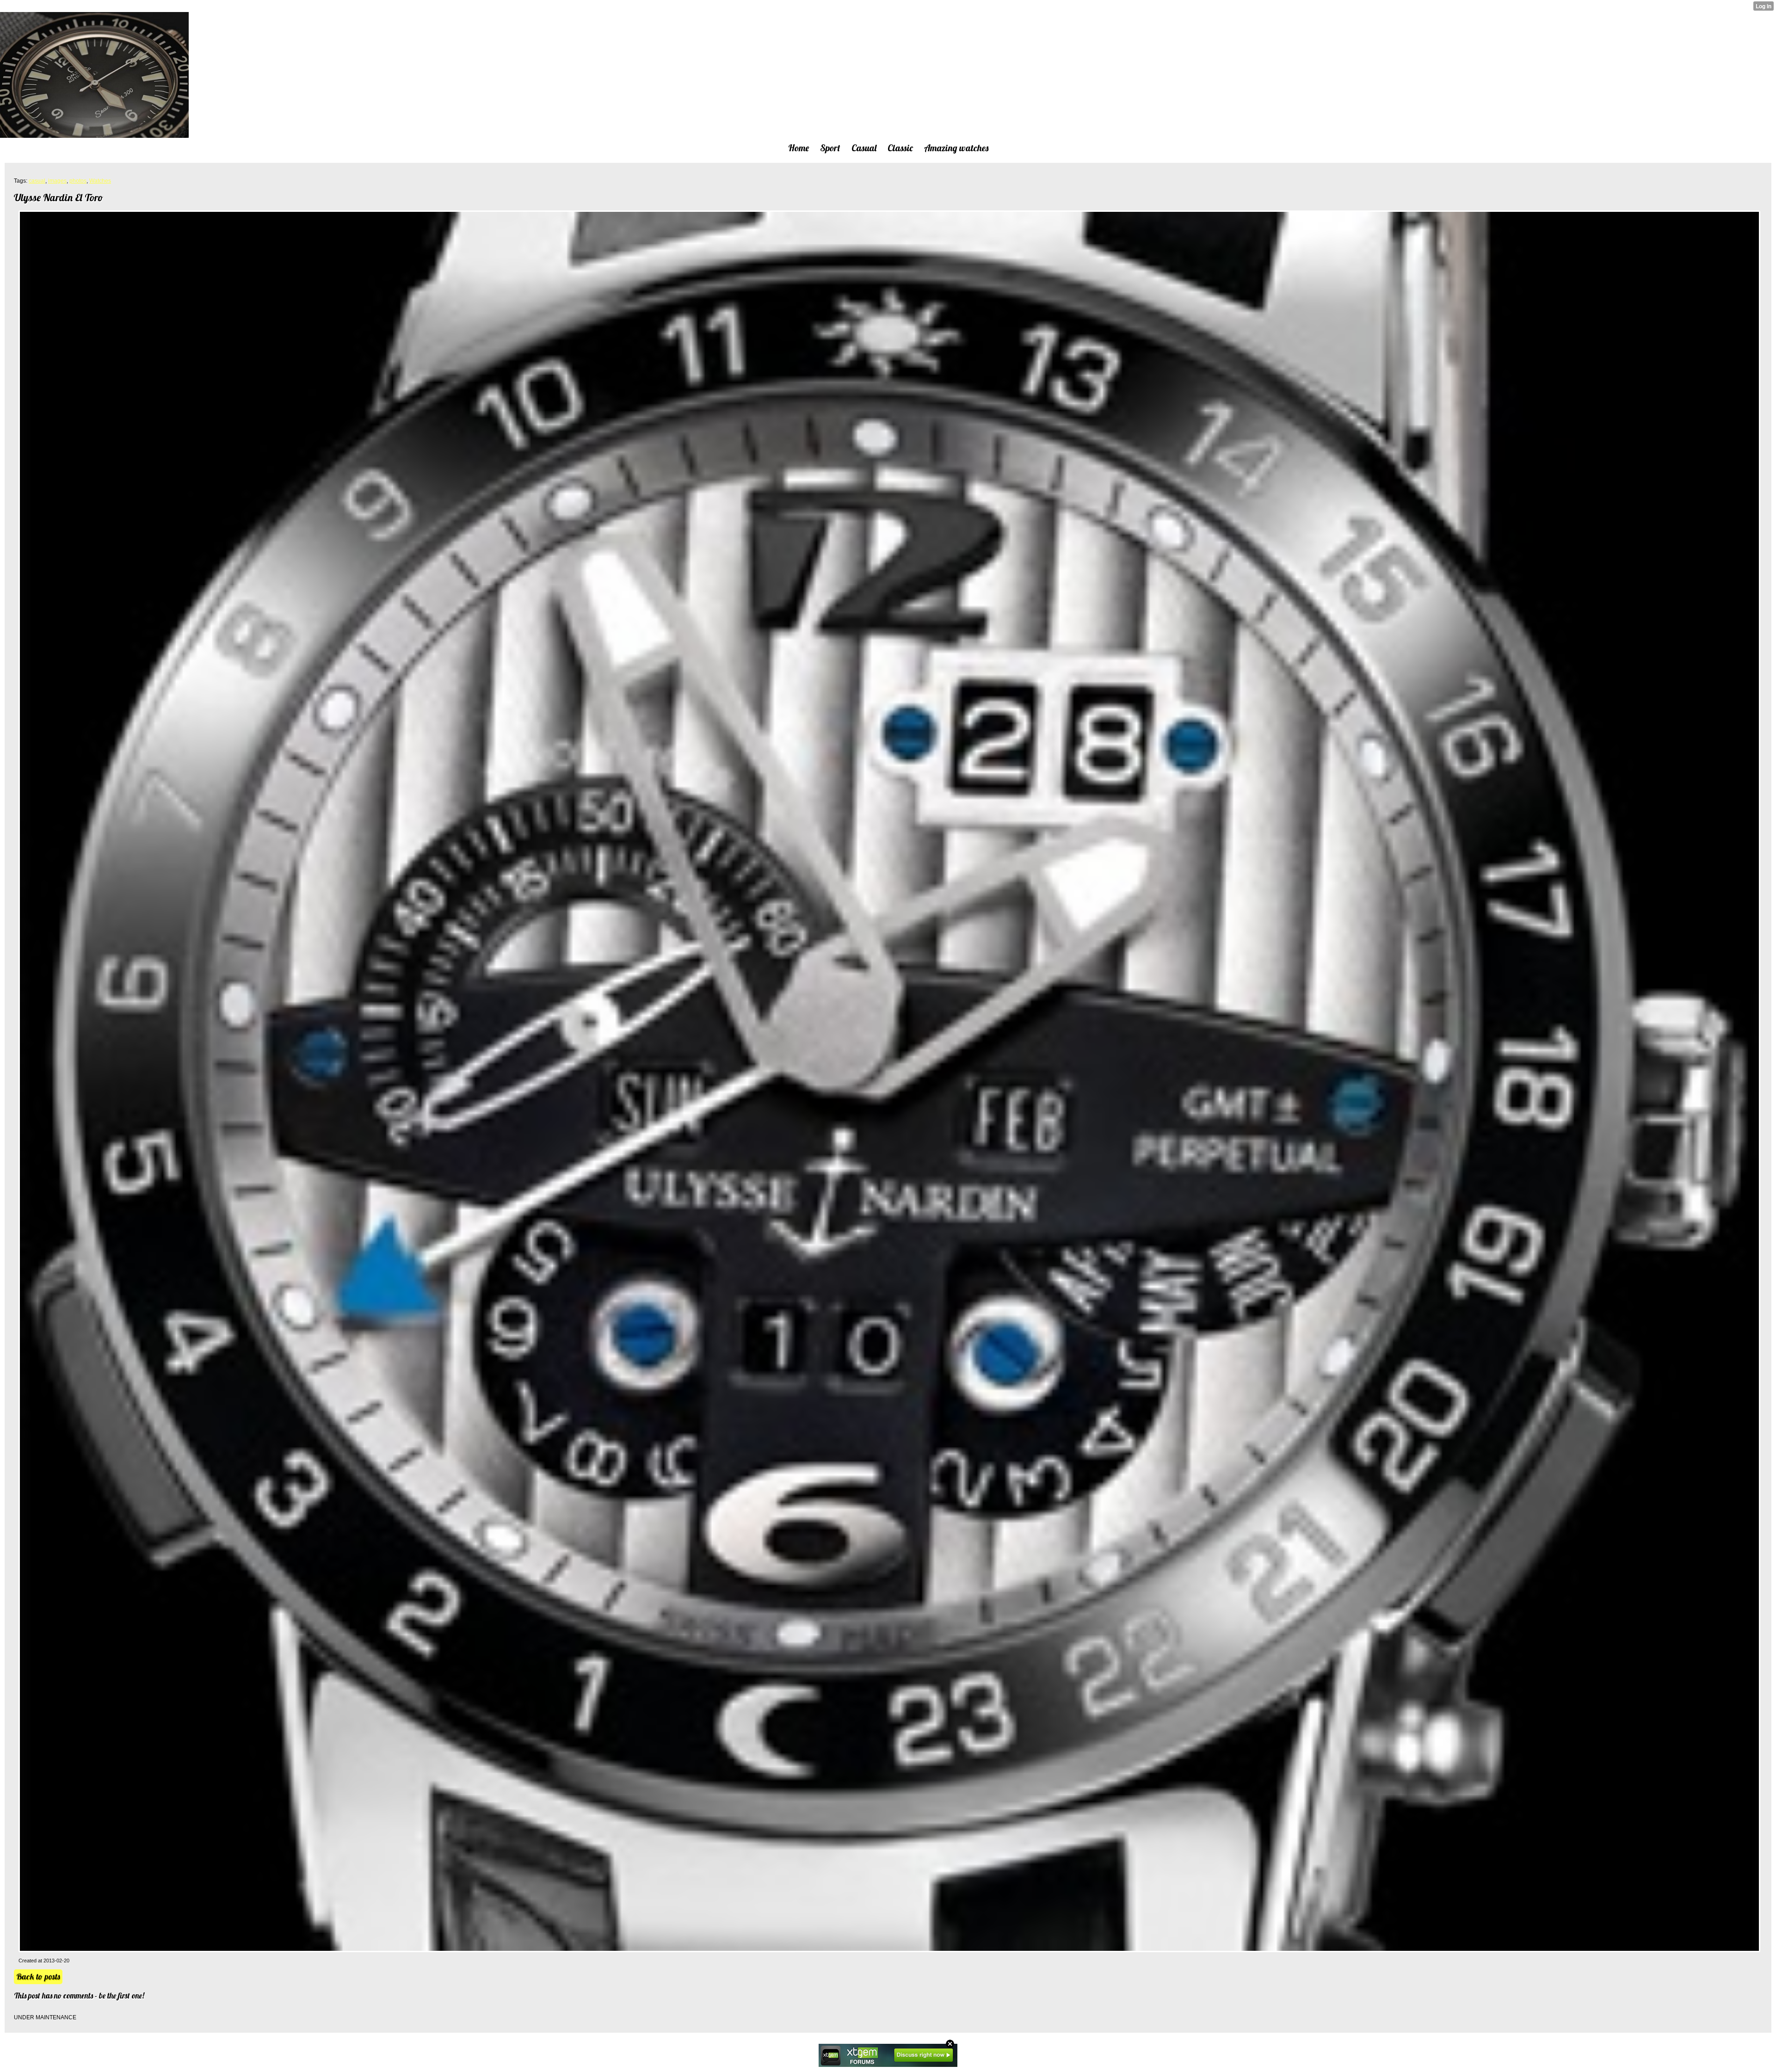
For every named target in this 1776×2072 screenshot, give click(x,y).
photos (78, 181)
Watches (100, 181)
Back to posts (38, 1976)
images (57, 181)
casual (37, 181)
